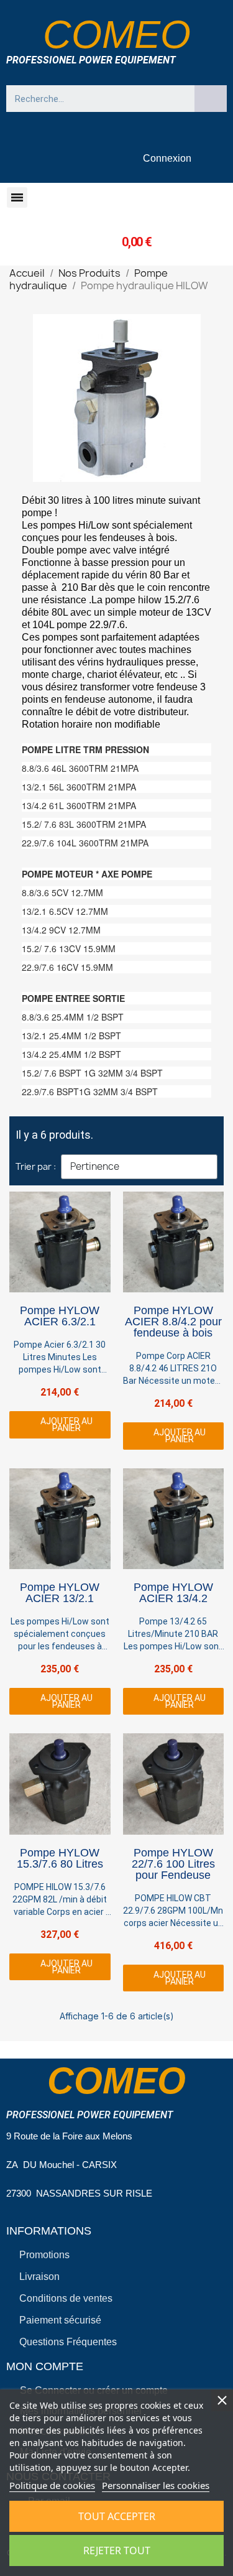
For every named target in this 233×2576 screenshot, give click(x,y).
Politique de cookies (52, 2485)
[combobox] (94, 99)
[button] (17, 197)
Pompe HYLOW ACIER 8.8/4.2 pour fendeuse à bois (173, 1322)
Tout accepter (117, 2516)
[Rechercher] (211, 99)
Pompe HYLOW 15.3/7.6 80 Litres (60, 1858)
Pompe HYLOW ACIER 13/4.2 (173, 1593)
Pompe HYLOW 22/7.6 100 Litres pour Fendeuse (173, 1864)
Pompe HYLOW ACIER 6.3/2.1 (60, 1316)
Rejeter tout (117, 2551)
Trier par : (36, 1166)
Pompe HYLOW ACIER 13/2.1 (60, 1593)
